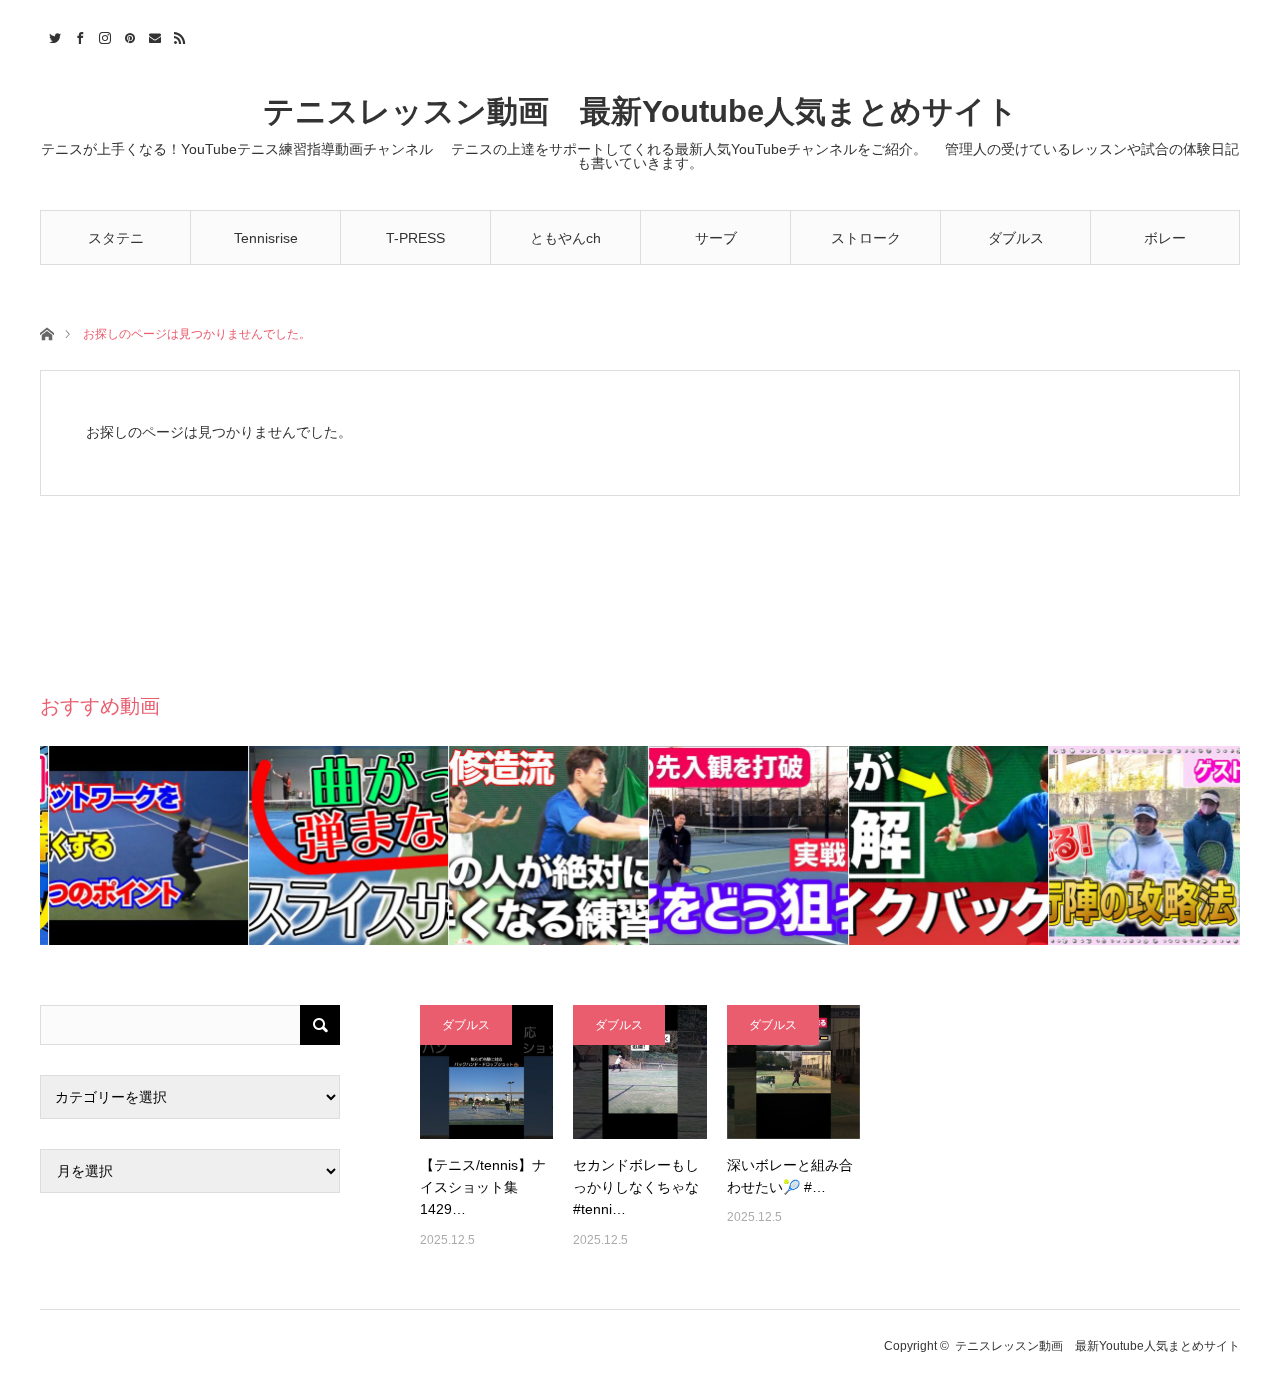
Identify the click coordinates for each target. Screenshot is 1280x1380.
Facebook (77, 35)
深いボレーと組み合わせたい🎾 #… (790, 1176)
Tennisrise (266, 238)
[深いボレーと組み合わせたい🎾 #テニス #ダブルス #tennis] (793, 1071)
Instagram (102, 35)
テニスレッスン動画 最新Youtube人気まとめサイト (640, 111)
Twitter (52, 35)
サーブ (716, 238)
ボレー (1165, 238)
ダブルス (1016, 238)
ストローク (866, 238)
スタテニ (116, 238)
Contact (152, 35)
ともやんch (565, 238)
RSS (177, 35)
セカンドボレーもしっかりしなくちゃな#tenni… (636, 1187)
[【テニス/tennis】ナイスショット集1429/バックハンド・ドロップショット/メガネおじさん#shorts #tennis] (486, 1071)
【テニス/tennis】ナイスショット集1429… (483, 1187)
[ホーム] (46, 332)
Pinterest (127, 35)
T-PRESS (415, 238)
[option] (140, 845)
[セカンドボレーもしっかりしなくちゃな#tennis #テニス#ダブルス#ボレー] (639, 1071)
